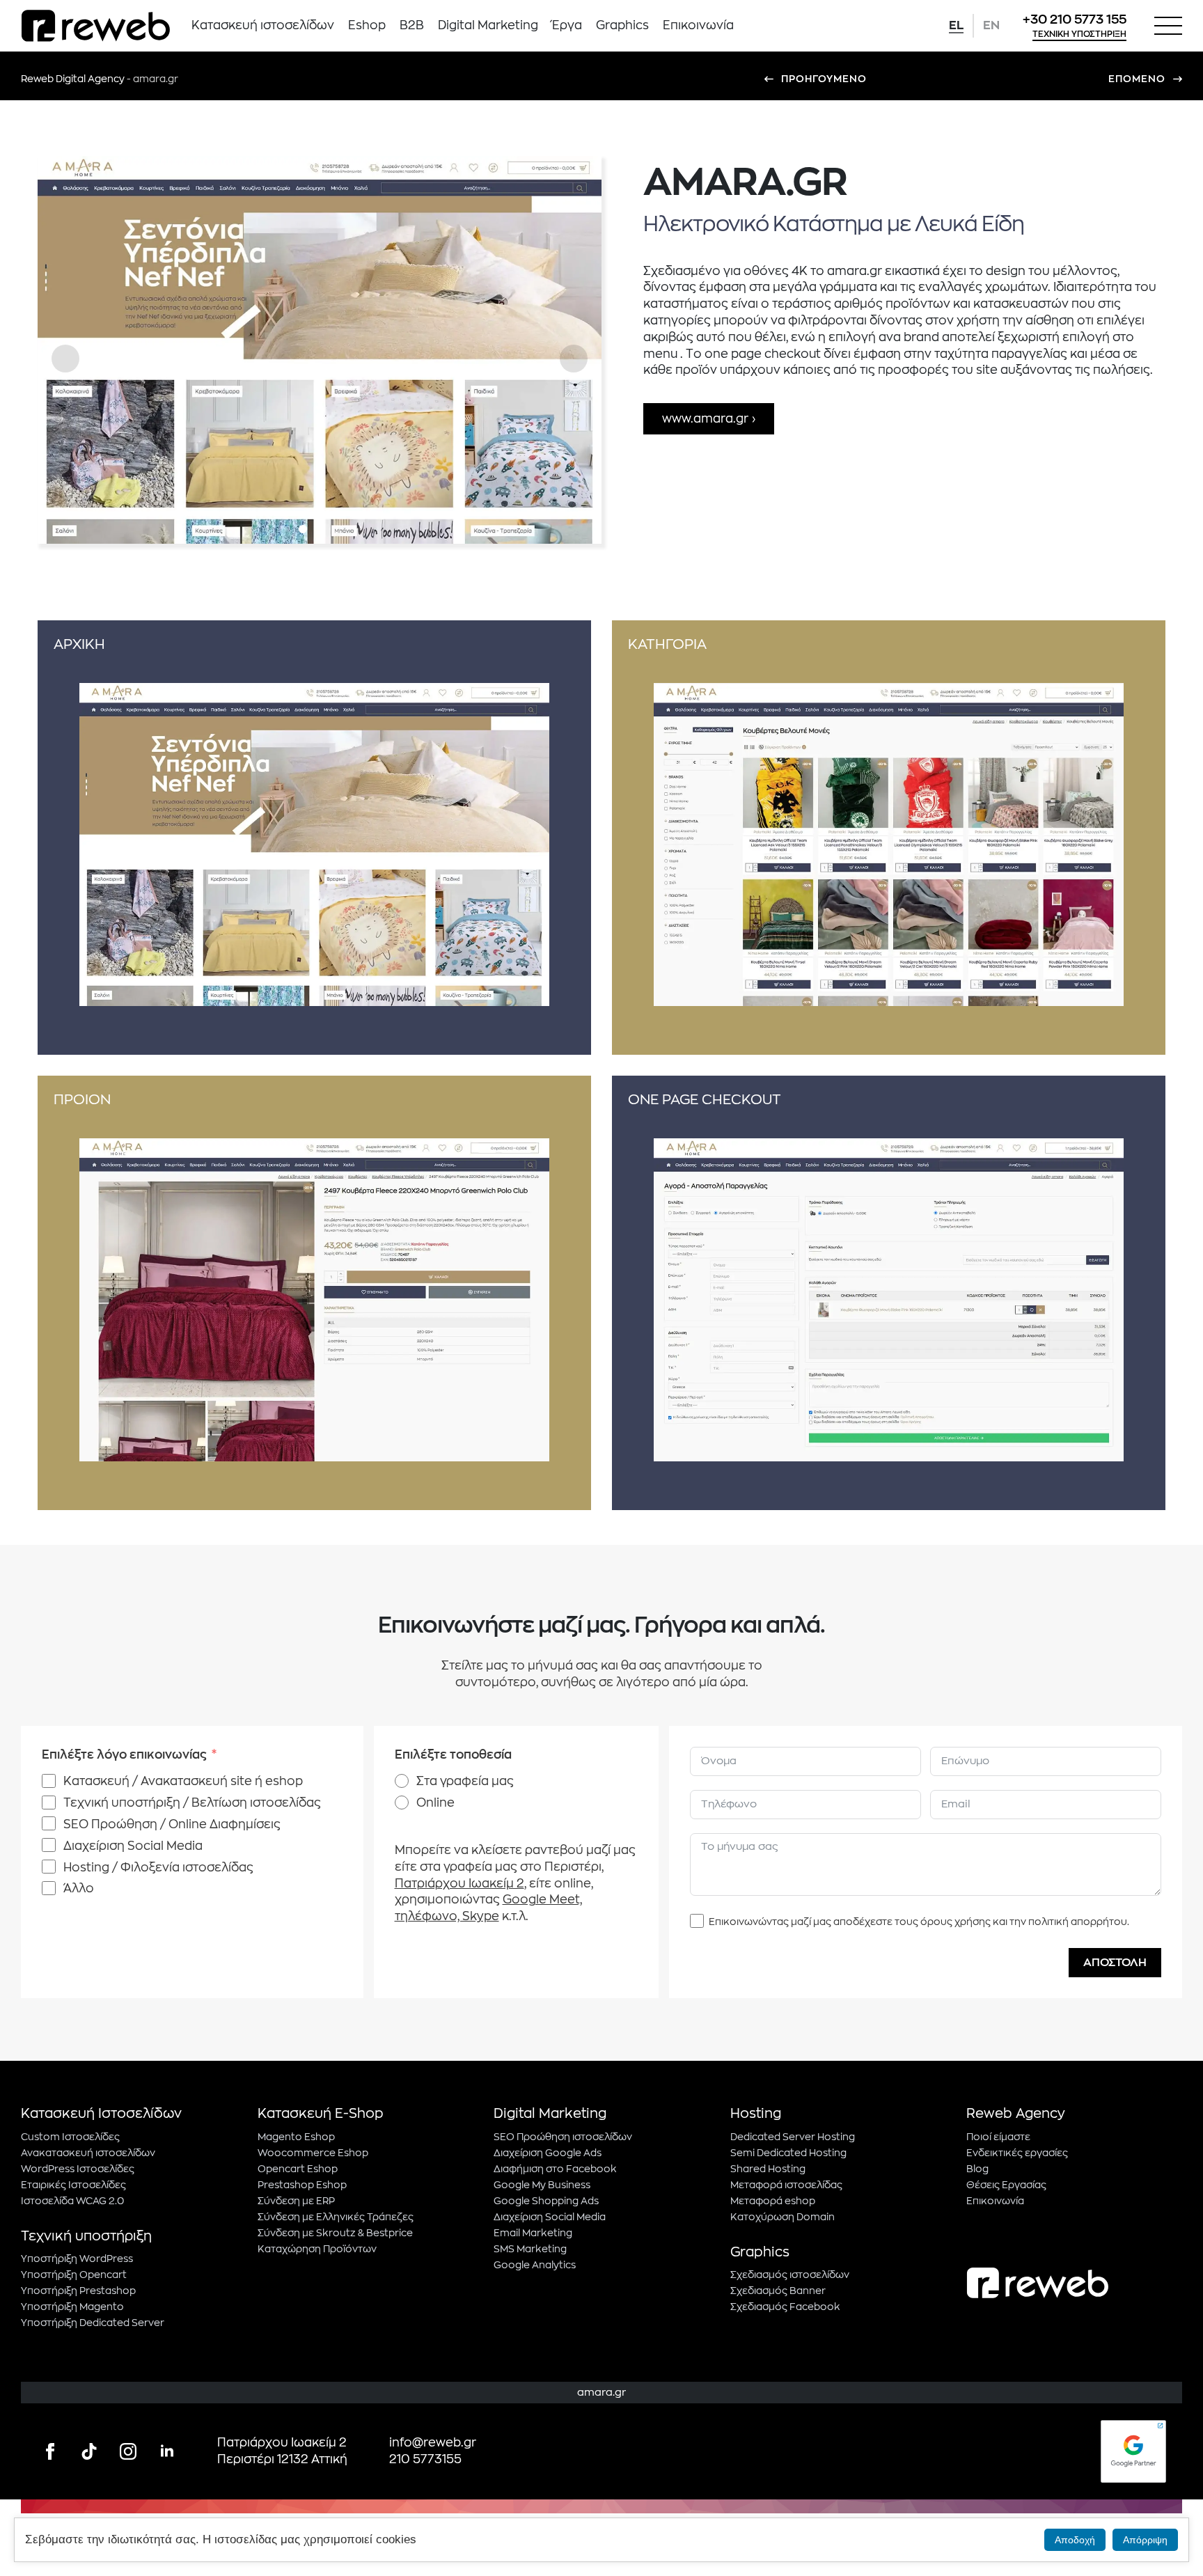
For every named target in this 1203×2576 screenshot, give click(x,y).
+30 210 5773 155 (1075, 19)
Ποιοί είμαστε (998, 2137)
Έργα (567, 25)
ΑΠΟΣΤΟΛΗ (1115, 1963)
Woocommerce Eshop (313, 2153)
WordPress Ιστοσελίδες (78, 2169)
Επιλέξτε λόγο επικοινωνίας (124, 1755)
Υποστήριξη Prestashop (78, 2291)
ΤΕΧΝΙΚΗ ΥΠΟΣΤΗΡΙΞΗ (1079, 34)
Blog (977, 2169)
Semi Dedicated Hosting (788, 2153)
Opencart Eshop (298, 2169)
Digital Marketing (488, 25)
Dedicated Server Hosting (793, 2137)
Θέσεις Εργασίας (1006, 2185)
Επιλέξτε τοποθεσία (453, 1755)
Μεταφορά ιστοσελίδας (786, 2185)
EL (956, 25)
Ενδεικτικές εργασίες (1017, 2153)
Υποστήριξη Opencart (74, 2275)
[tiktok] (89, 2451)
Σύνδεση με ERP (296, 2201)
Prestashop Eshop (302, 2185)
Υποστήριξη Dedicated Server (93, 2323)
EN (991, 25)
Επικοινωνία (698, 25)
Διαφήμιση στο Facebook (555, 2169)
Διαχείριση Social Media (550, 2217)
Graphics (622, 25)
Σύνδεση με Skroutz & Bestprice (335, 2233)
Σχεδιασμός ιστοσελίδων (790, 2275)
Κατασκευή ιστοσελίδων (263, 25)
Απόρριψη (1145, 2540)
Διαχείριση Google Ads (548, 2153)
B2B (412, 25)
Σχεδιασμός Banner (778, 2291)
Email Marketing (533, 2233)
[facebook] (50, 2451)
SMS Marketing (530, 2249)
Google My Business (542, 2185)
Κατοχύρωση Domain (783, 2217)
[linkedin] (167, 2451)
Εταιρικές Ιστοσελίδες (73, 2185)
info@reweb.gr (433, 2443)
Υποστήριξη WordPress (77, 2259)
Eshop (367, 25)
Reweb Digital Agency (73, 79)
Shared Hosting (768, 2169)
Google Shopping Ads (546, 2201)
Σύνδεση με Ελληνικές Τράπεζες (336, 2217)
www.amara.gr (705, 419)
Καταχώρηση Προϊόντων (317, 2249)
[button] (65, 359)
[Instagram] (128, 2451)
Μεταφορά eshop (773, 2201)
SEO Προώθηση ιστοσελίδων (563, 2137)
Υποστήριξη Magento (72, 2307)
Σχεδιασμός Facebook (785, 2307)
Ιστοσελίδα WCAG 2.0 (72, 2201)
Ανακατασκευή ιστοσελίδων (88, 2153)
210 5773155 (425, 2459)
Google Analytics (535, 2265)
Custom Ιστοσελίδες (70, 2137)
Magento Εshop (296, 2137)
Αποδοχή (1075, 2540)
